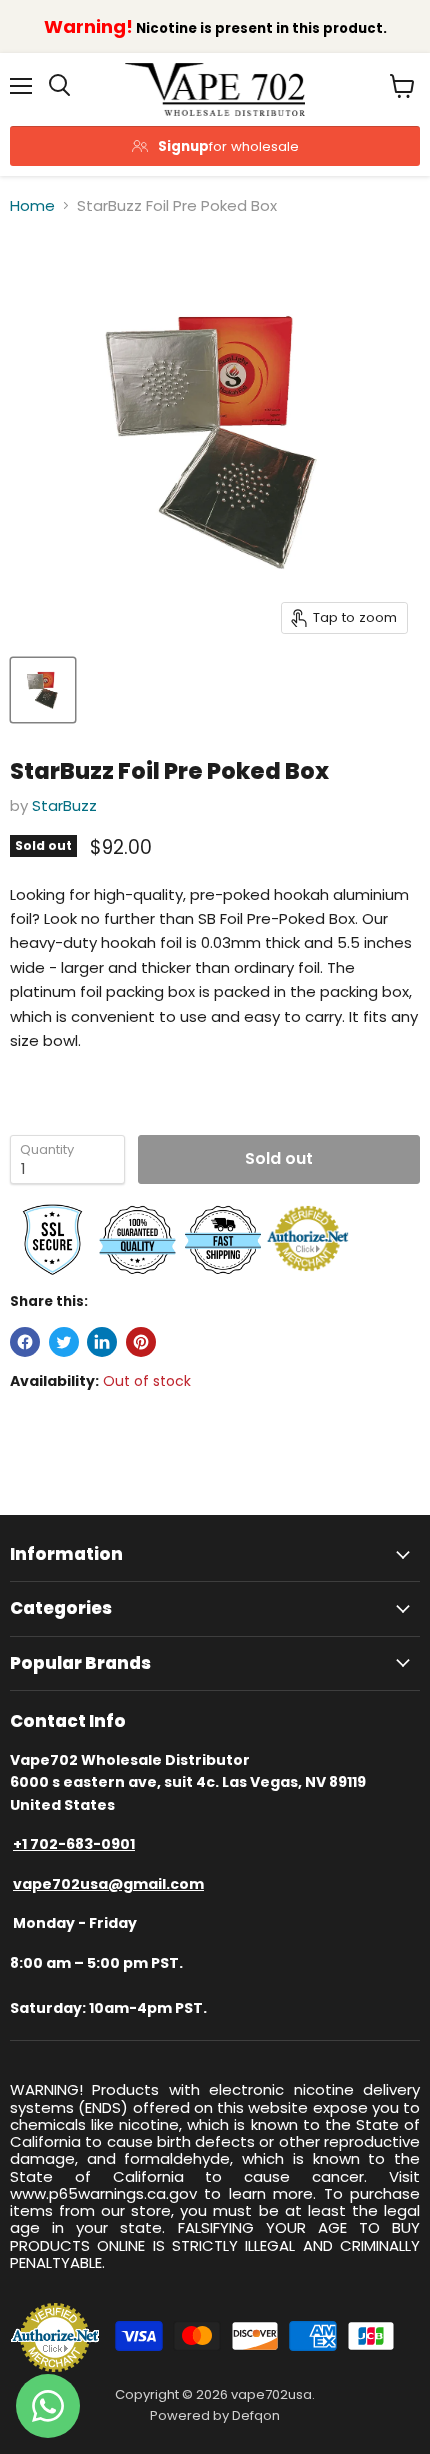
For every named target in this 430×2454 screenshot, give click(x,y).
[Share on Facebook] (25, 1342)
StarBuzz (64, 805)
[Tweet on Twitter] (64, 1342)
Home (32, 205)
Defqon (256, 2415)
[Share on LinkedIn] (102, 1342)
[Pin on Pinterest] (141, 1342)
